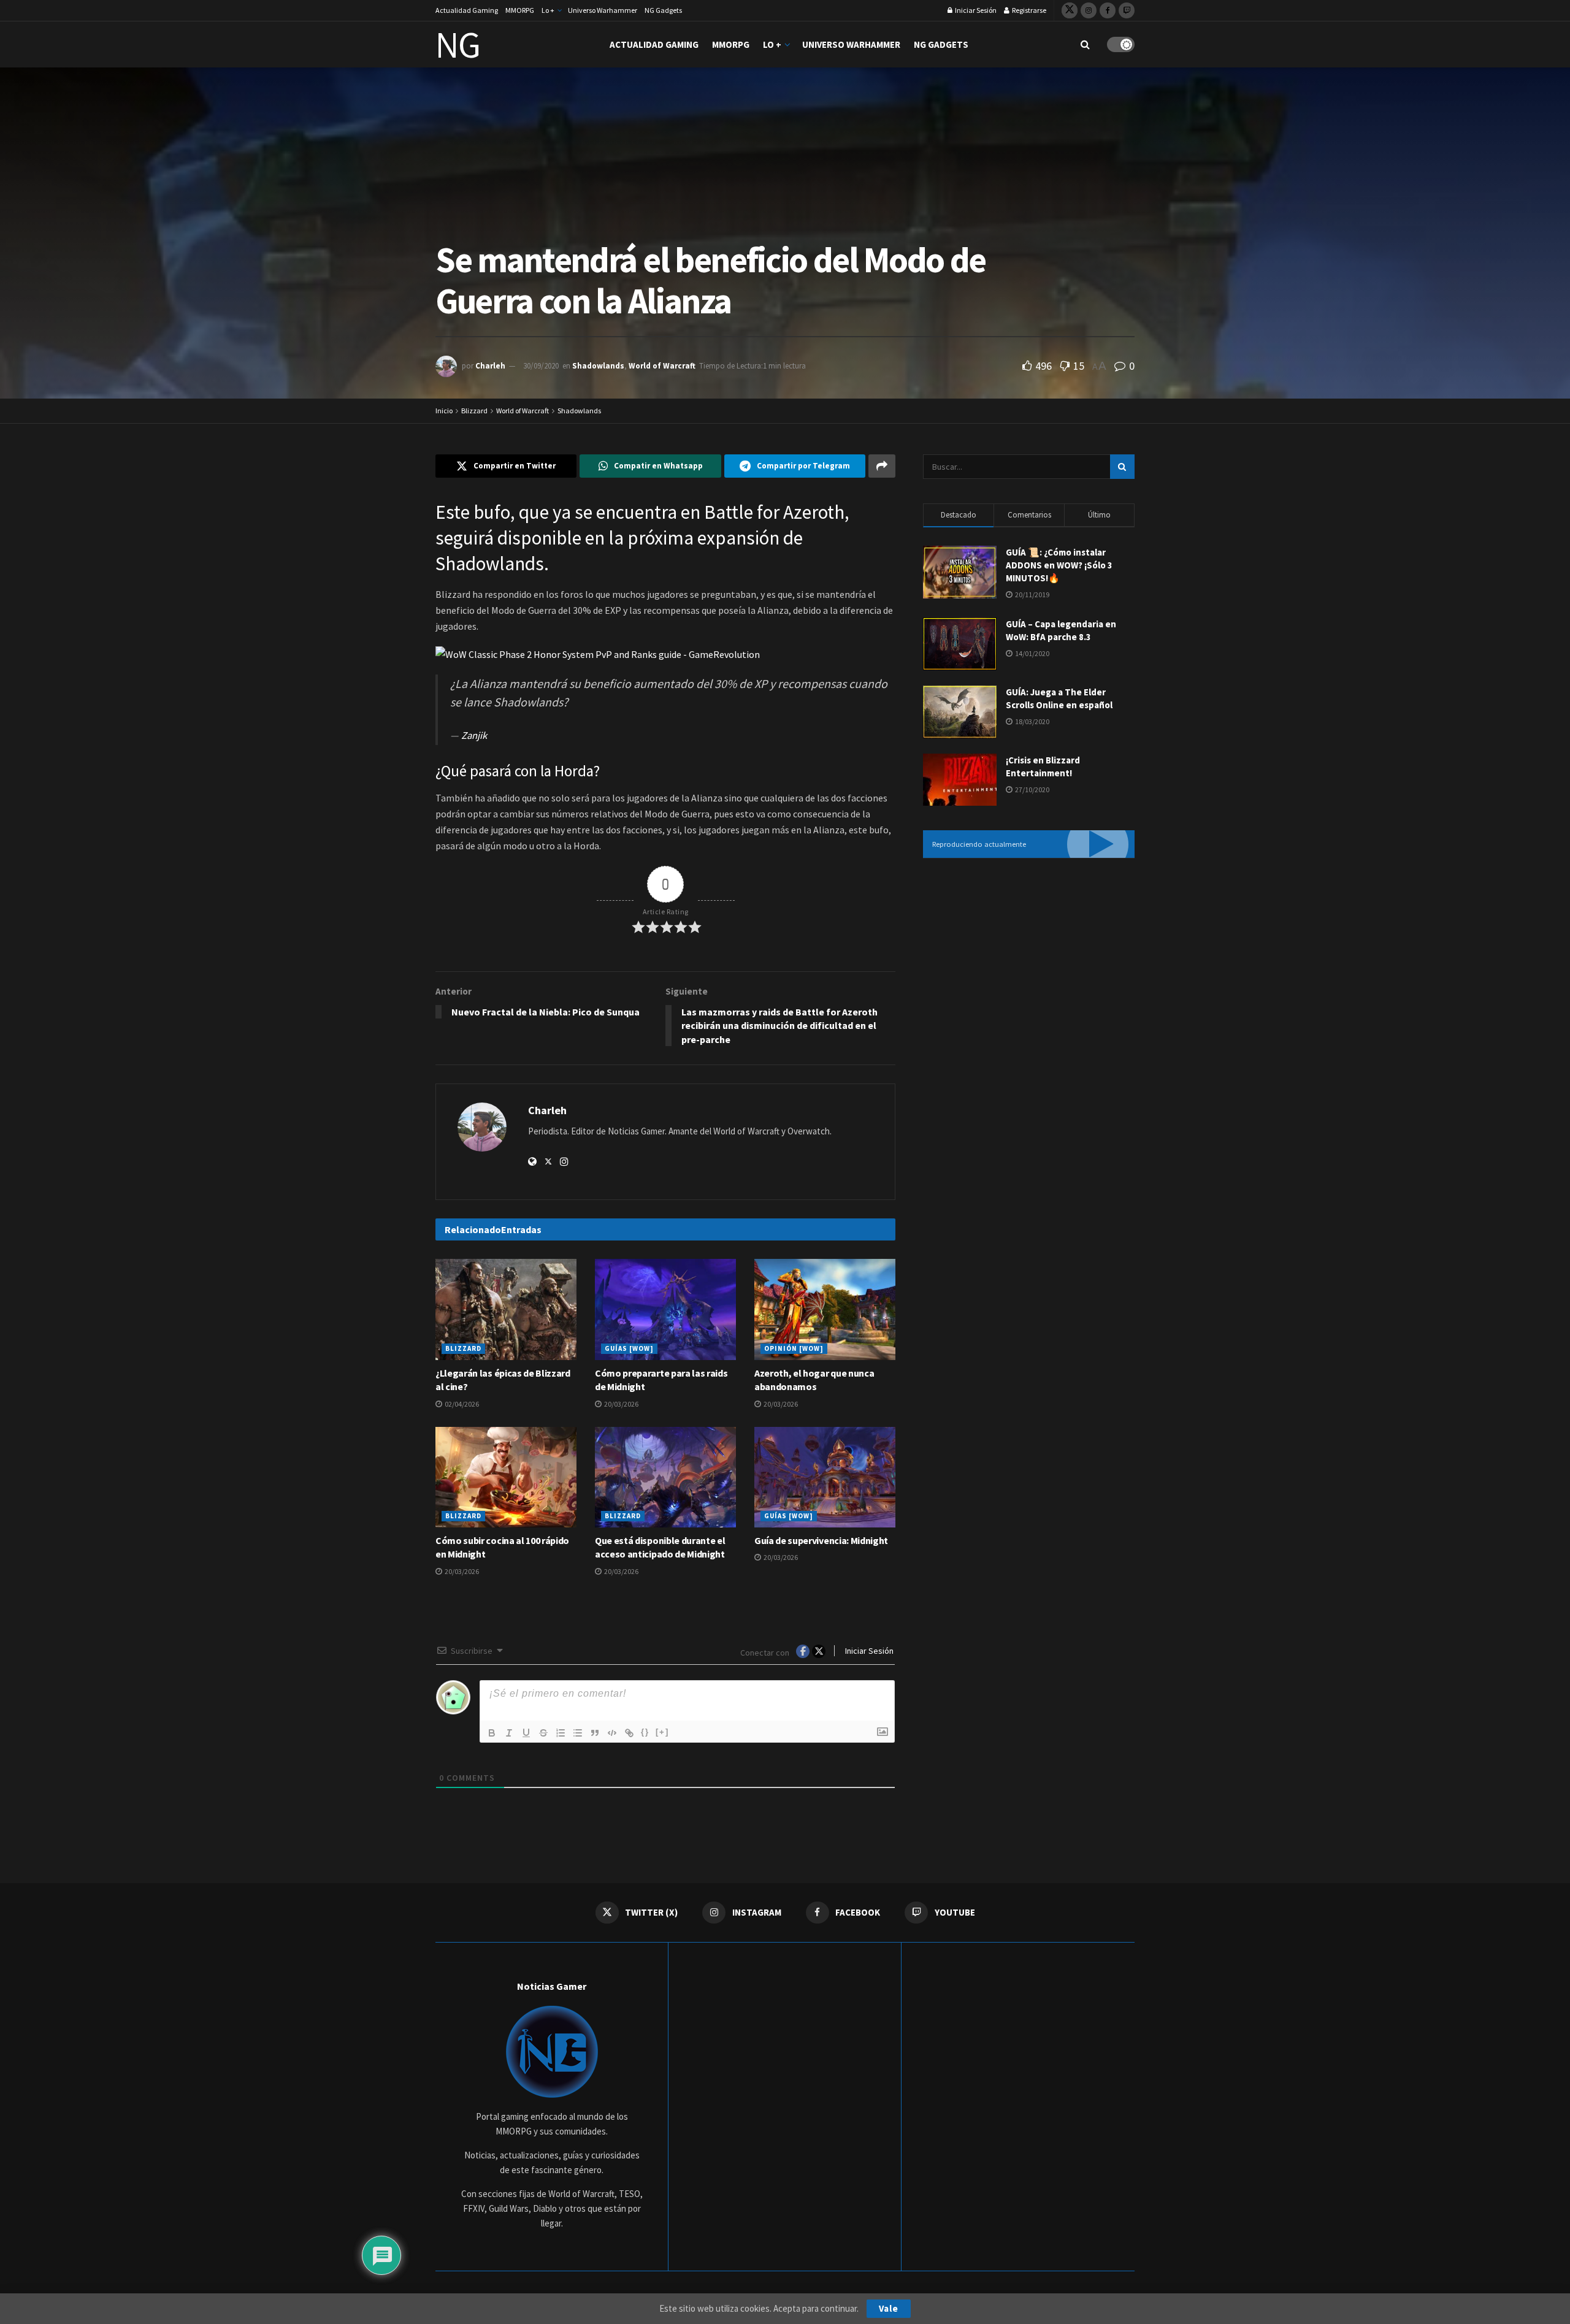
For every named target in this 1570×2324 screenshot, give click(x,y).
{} (645, 1732)
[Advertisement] (1029, 969)
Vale (889, 2308)
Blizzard (474, 411)
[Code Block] (612, 1733)
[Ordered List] (561, 1733)
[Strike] (543, 1733)
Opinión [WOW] (794, 1348)
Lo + (548, 10)
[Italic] (509, 1733)
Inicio (444, 411)
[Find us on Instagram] (1089, 10)
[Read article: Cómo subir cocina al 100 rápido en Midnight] (506, 1477)
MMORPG (520, 10)
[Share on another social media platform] (882, 466)
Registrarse (1028, 10)
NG (458, 45)
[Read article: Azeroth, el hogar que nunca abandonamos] (825, 1309)
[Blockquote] (595, 1733)
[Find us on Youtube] (1127, 10)
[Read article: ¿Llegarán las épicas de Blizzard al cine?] (506, 1309)
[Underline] (526, 1733)
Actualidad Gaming (467, 10)
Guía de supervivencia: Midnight (821, 1540)
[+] (662, 1732)
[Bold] (492, 1733)
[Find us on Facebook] (1108, 10)
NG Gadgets (663, 10)
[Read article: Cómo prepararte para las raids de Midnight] (665, 1309)
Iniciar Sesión (975, 10)
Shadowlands (598, 366)
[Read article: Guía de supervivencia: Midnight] (825, 1477)
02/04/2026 (461, 1404)
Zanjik (474, 736)
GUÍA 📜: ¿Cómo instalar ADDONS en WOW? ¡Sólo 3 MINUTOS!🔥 (1059, 565)
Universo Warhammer (603, 10)
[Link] (629, 1733)
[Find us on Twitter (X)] (1070, 10)
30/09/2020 (541, 366)
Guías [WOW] (629, 1348)
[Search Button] (1085, 44)
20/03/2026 (621, 1404)
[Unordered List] (578, 1733)
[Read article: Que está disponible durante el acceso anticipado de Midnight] (665, 1477)
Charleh (490, 366)
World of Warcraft (662, 366)
